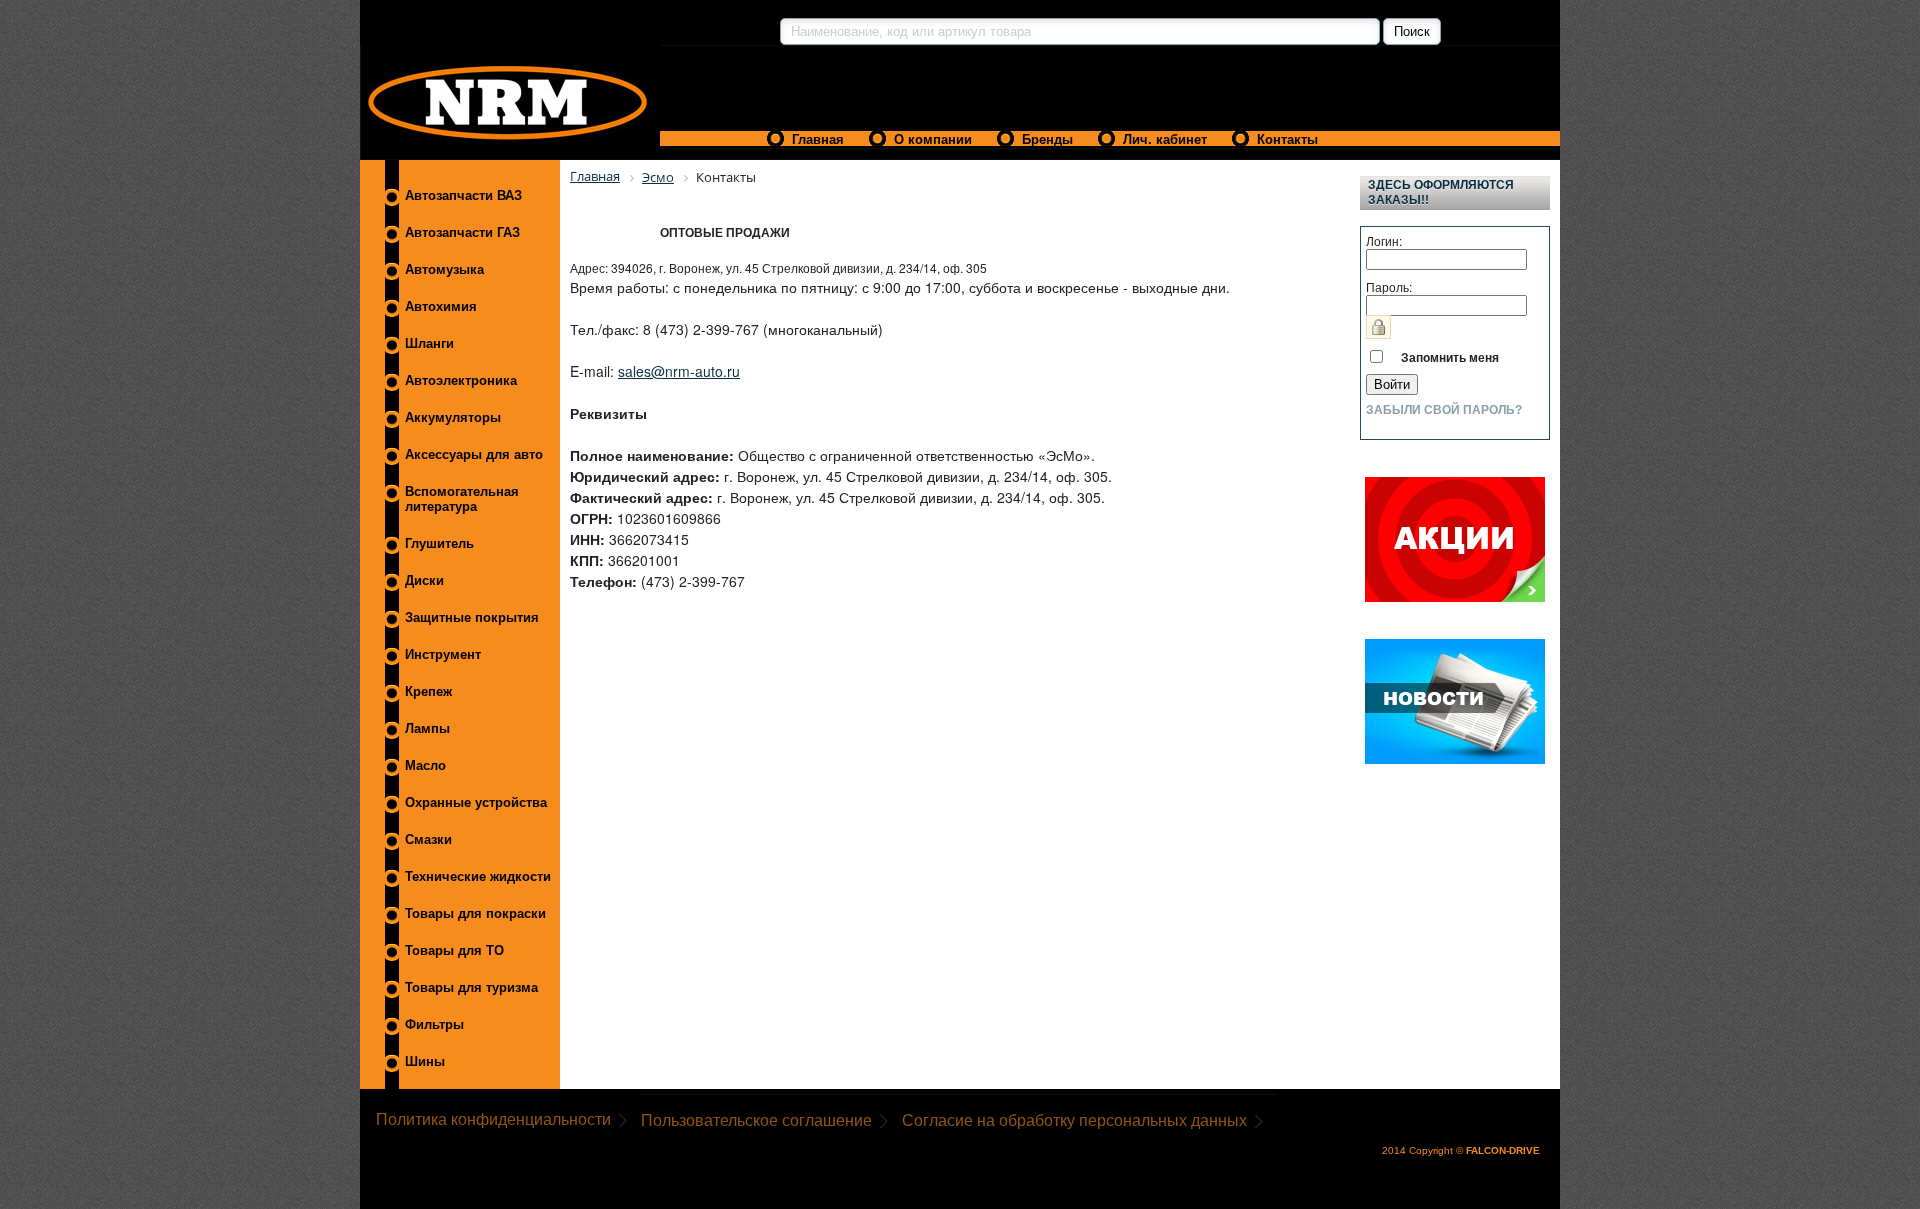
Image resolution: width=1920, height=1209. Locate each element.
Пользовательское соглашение (756, 1120)
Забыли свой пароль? (1444, 410)
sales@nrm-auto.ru (679, 371)
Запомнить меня (1450, 357)
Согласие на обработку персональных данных (1074, 1120)
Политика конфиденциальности (493, 1119)
